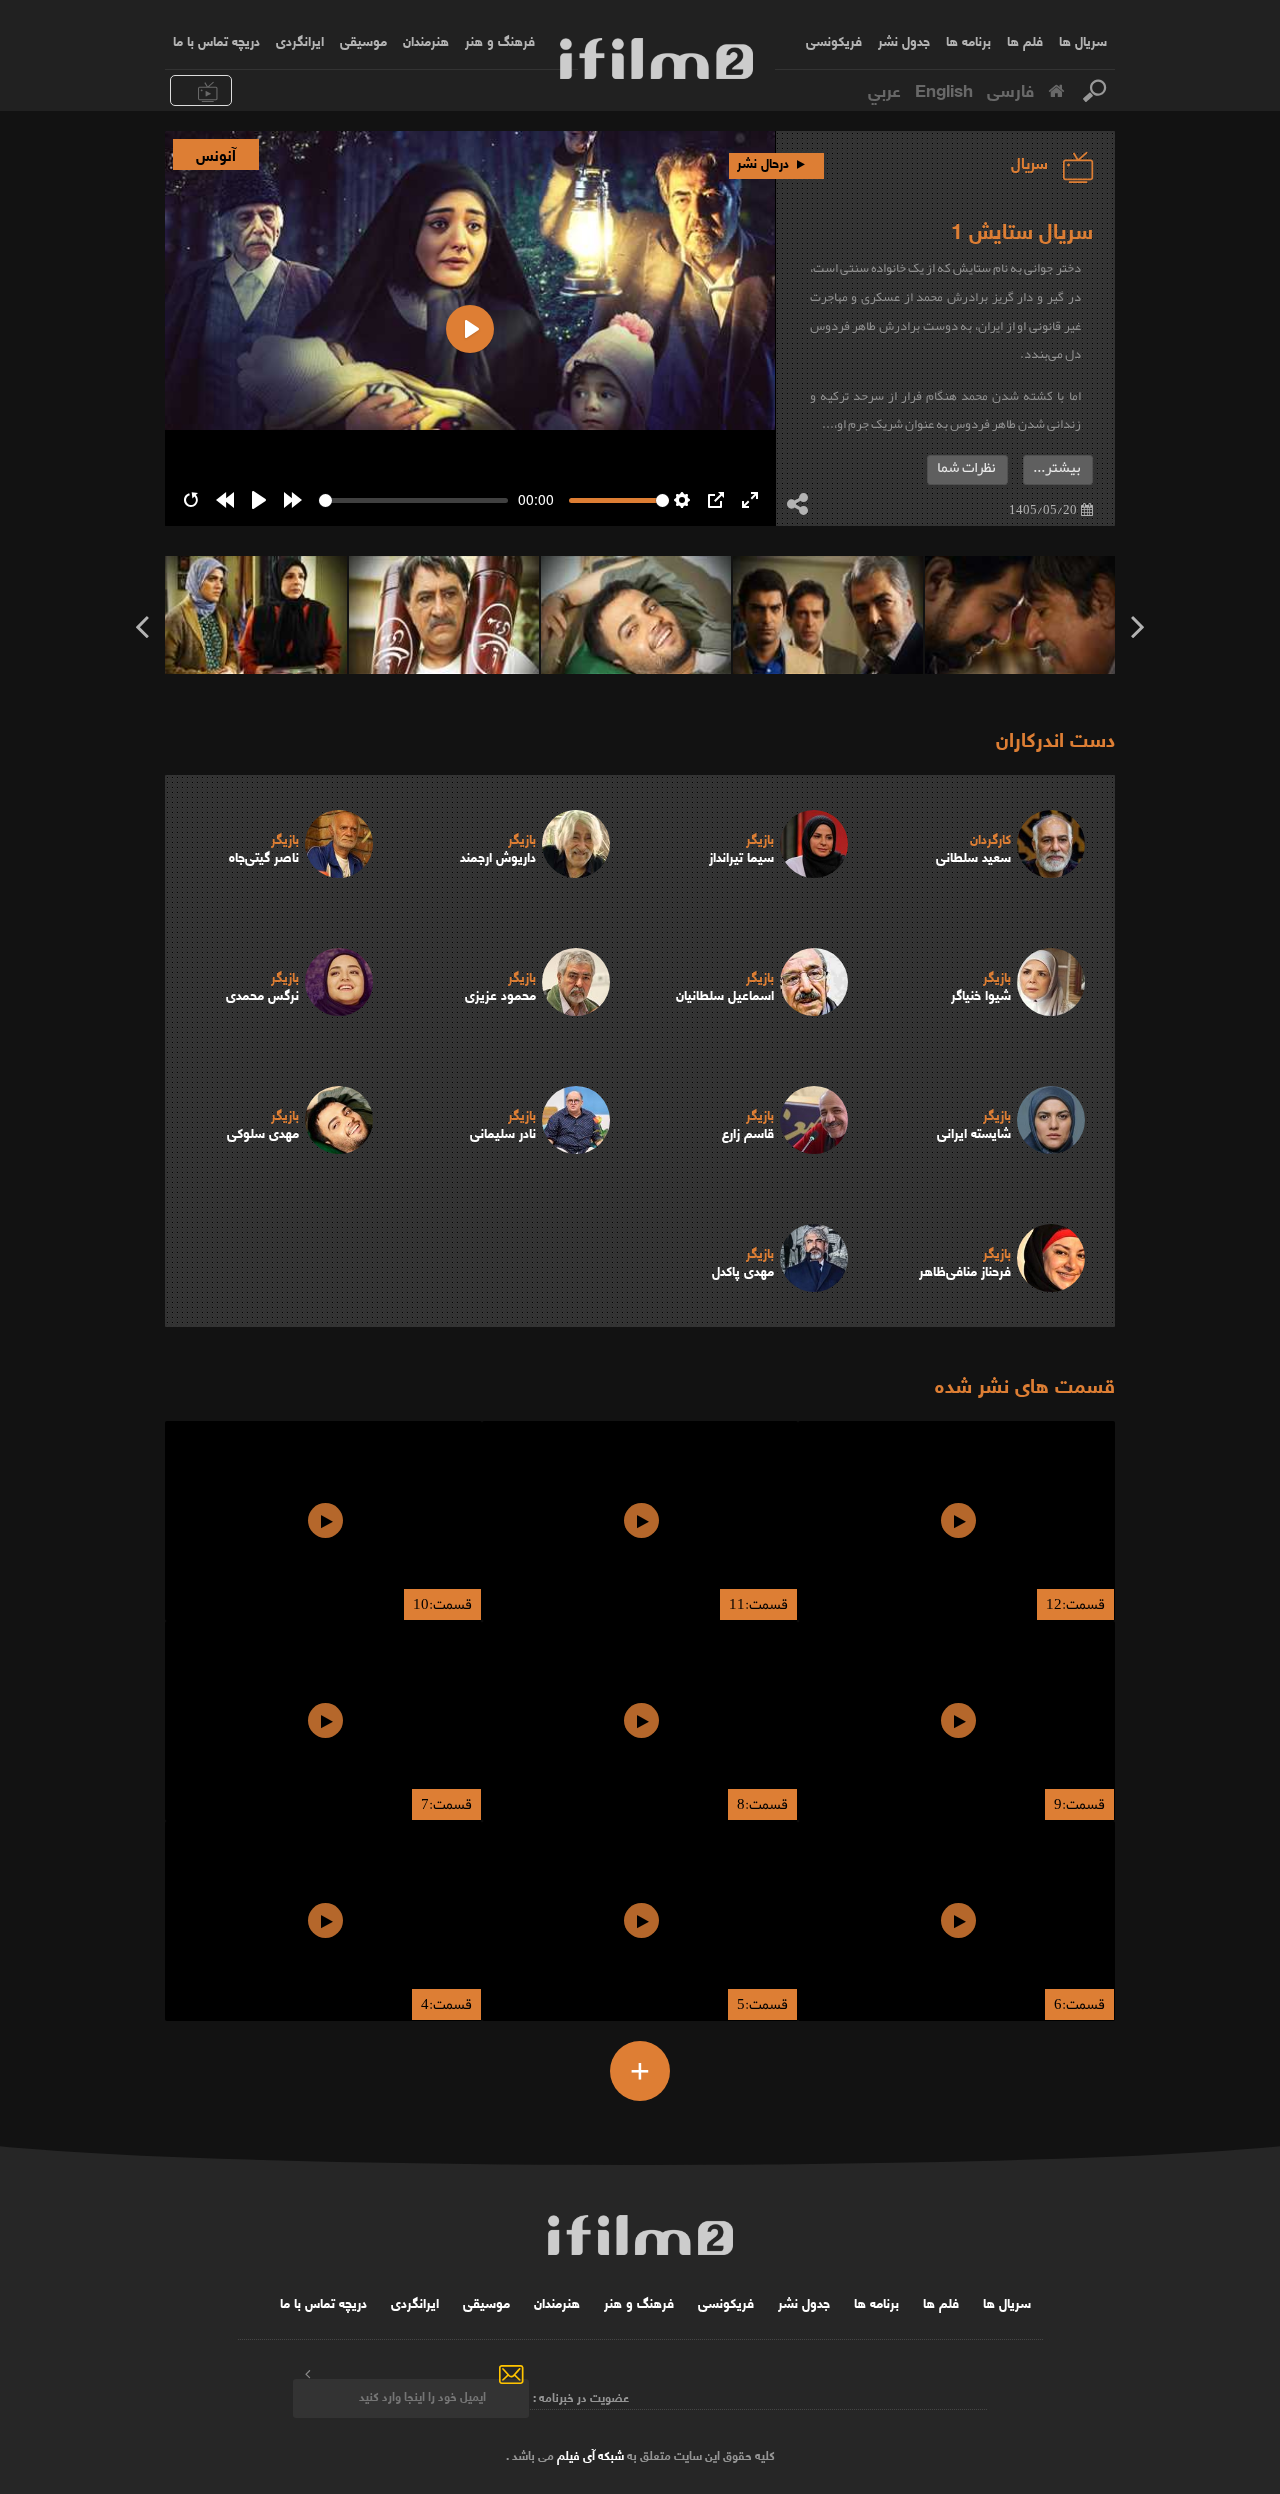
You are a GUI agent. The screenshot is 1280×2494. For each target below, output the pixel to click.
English (944, 89)
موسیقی (363, 40)
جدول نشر (904, 40)
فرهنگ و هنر (500, 40)
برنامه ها (968, 40)
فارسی (1010, 89)
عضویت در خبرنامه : (581, 2395)
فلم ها (1025, 40)
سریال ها (1083, 40)
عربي (884, 89)
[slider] (413, 500)
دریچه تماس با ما (216, 40)
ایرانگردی (300, 40)
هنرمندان (426, 40)
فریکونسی (834, 40)
